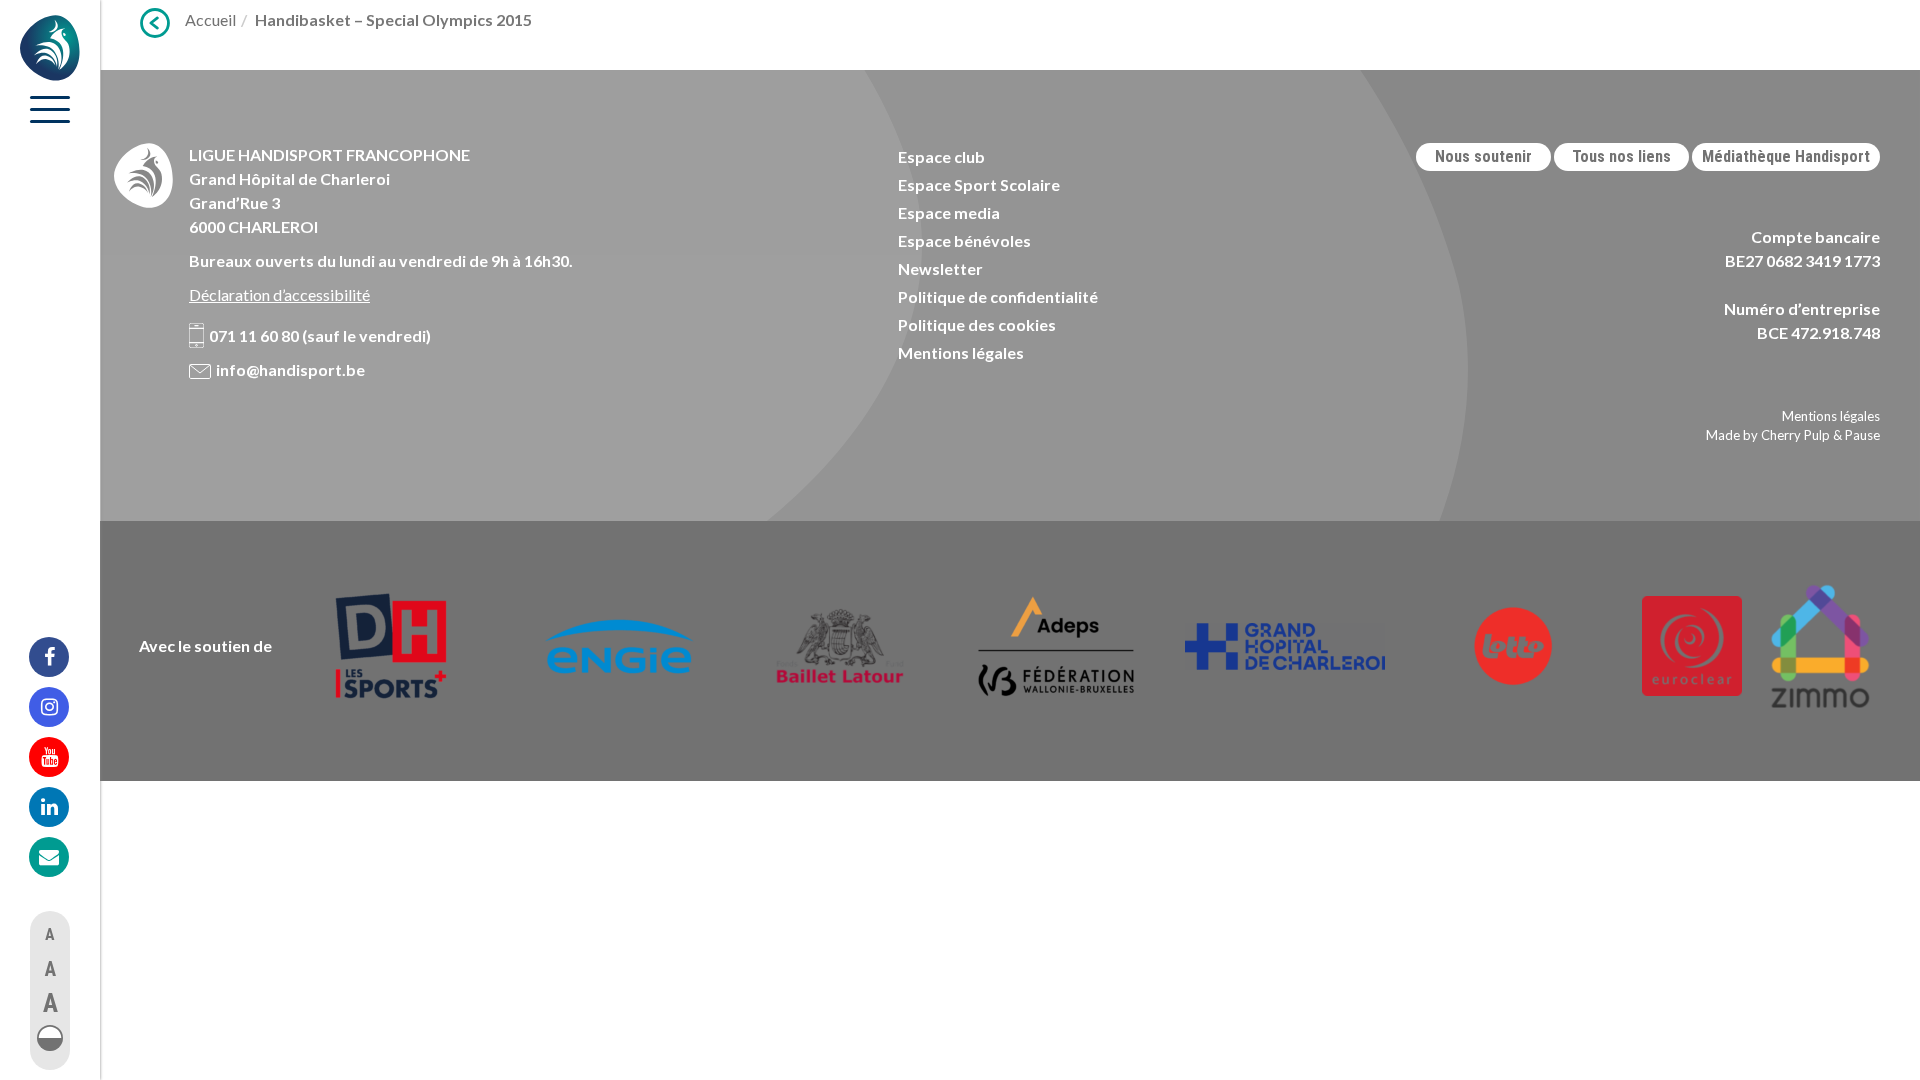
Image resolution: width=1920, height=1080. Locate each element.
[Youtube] (62, 757)
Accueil (210, 19)
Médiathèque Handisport (1786, 156)
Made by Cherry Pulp (1768, 435)
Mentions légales (961, 352)
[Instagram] (62, 707)
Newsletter (940, 268)
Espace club (941, 156)
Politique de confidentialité (998, 296)
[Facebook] (62, 657)
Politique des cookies (977, 324)
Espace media (949, 212)
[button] (50, 1038)
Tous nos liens (1621, 156)
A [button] (50, 934)
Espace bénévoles (964, 240)
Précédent (155, 23)
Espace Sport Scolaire (979, 184)
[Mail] (62, 857)
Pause (1862, 435)
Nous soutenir (1483, 156)
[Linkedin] (62, 807)
